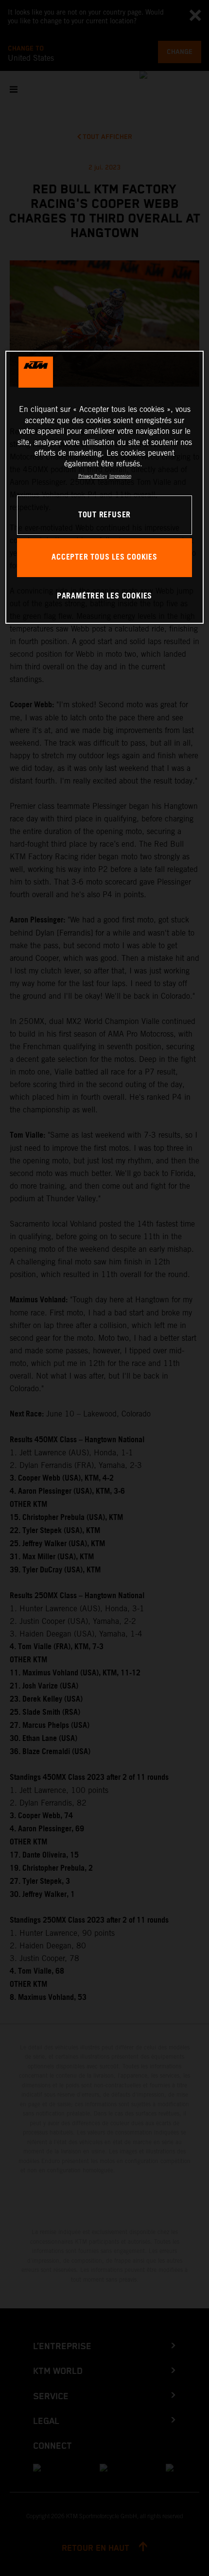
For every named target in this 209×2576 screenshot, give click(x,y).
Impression (120, 476)
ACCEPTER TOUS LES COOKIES (104, 557)
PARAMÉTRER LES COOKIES (104, 596)
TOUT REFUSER (104, 515)
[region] (105, 487)
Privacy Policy (93, 476)
